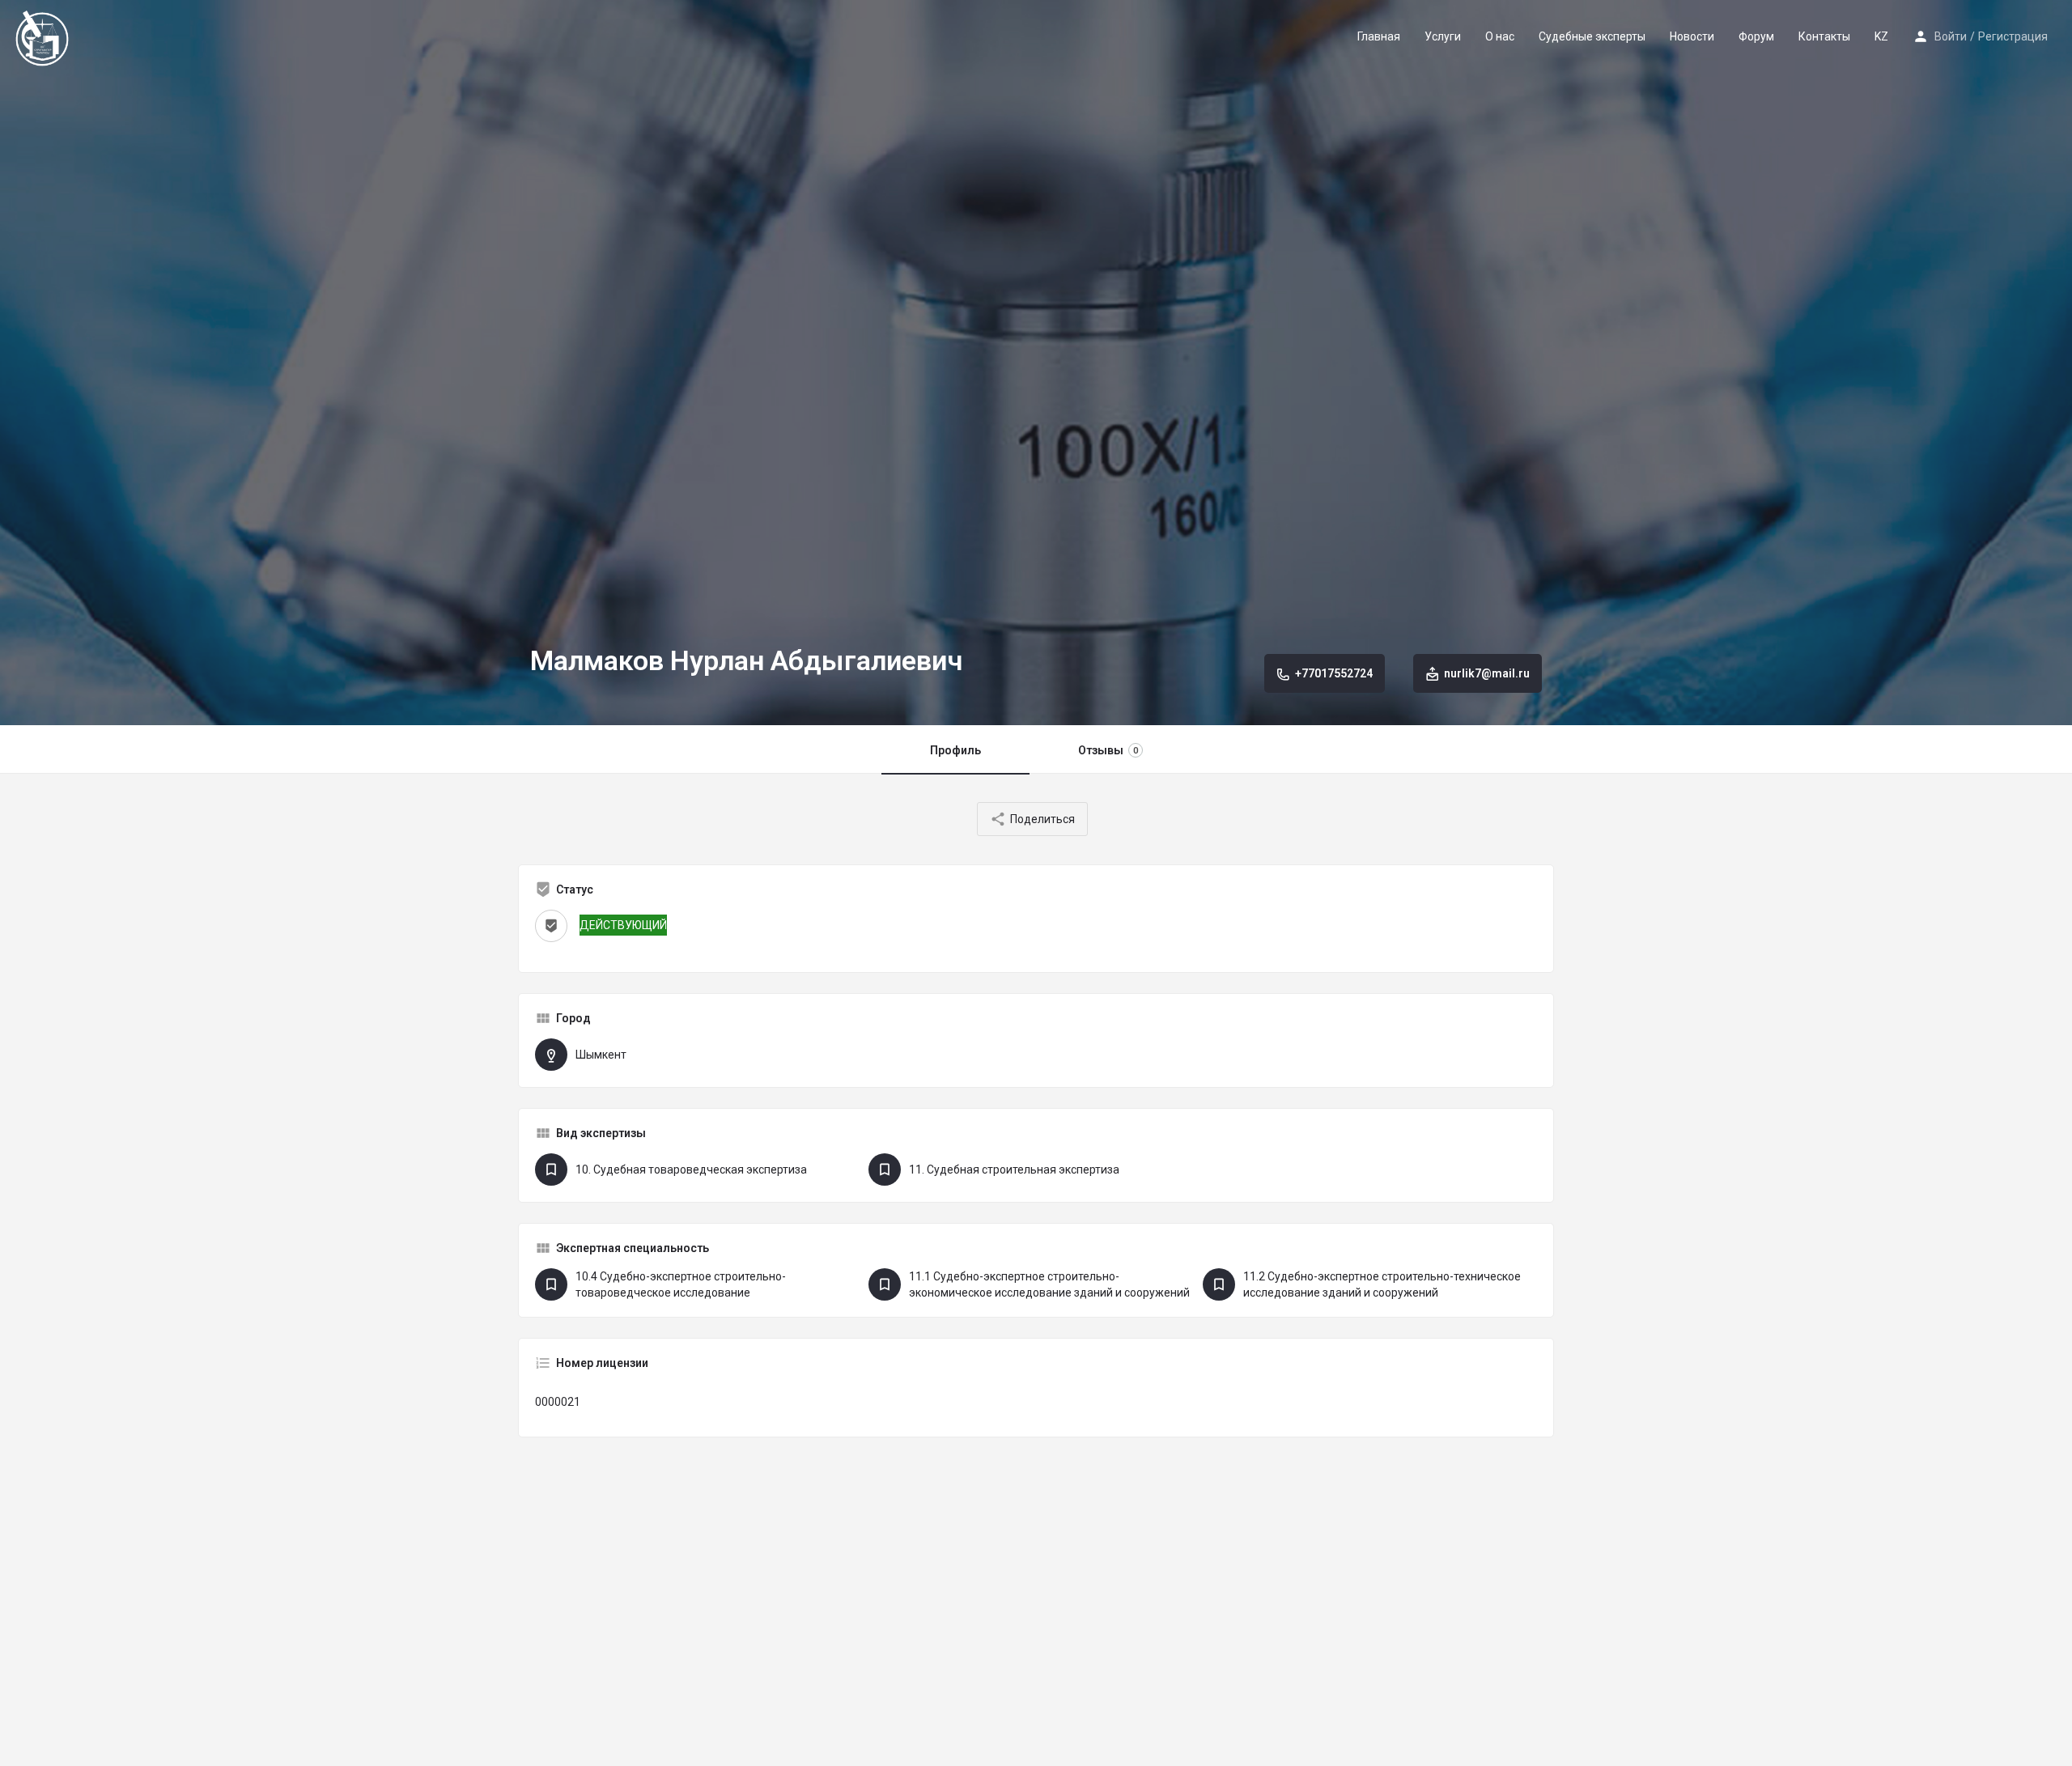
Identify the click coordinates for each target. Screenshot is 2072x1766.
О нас (1500, 36)
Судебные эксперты (1592, 36)
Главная (1379, 36)
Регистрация (2013, 36)
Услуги (1443, 36)
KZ (1881, 36)
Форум (1756, 36)
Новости (1692, 36)
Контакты (1824, 36)
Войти (1951, 36)
